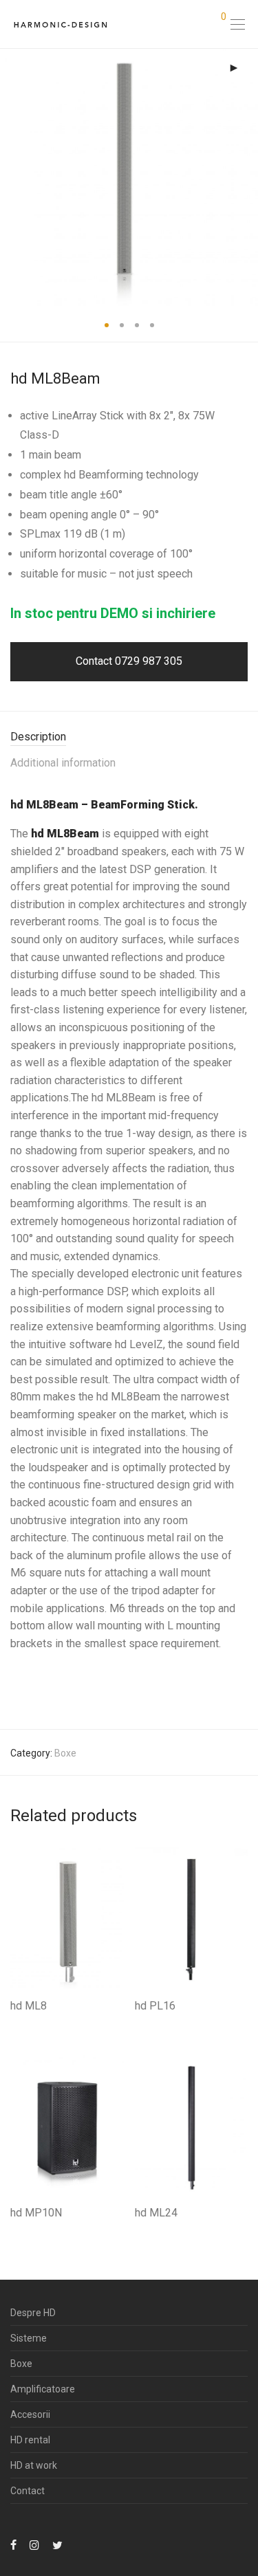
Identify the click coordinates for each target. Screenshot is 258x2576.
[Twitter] (57, 2544)
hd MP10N (36, 2213)
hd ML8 (29, 2006)
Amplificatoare (43, 2389)
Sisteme (29, 2338)
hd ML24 (156, 2213)
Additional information (63, 763)
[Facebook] (13, 2544)
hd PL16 (155, 2006)
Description (38, 737)
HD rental (30, 2440)
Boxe (65, 1753)
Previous (13, 177)
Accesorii (30, 2414)
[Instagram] (34, 2544)
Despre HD (33, 2313)
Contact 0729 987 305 (129, 661)
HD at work (34, 2465)
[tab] (129, 737)
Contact (28, 2491)
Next (245, 177)
